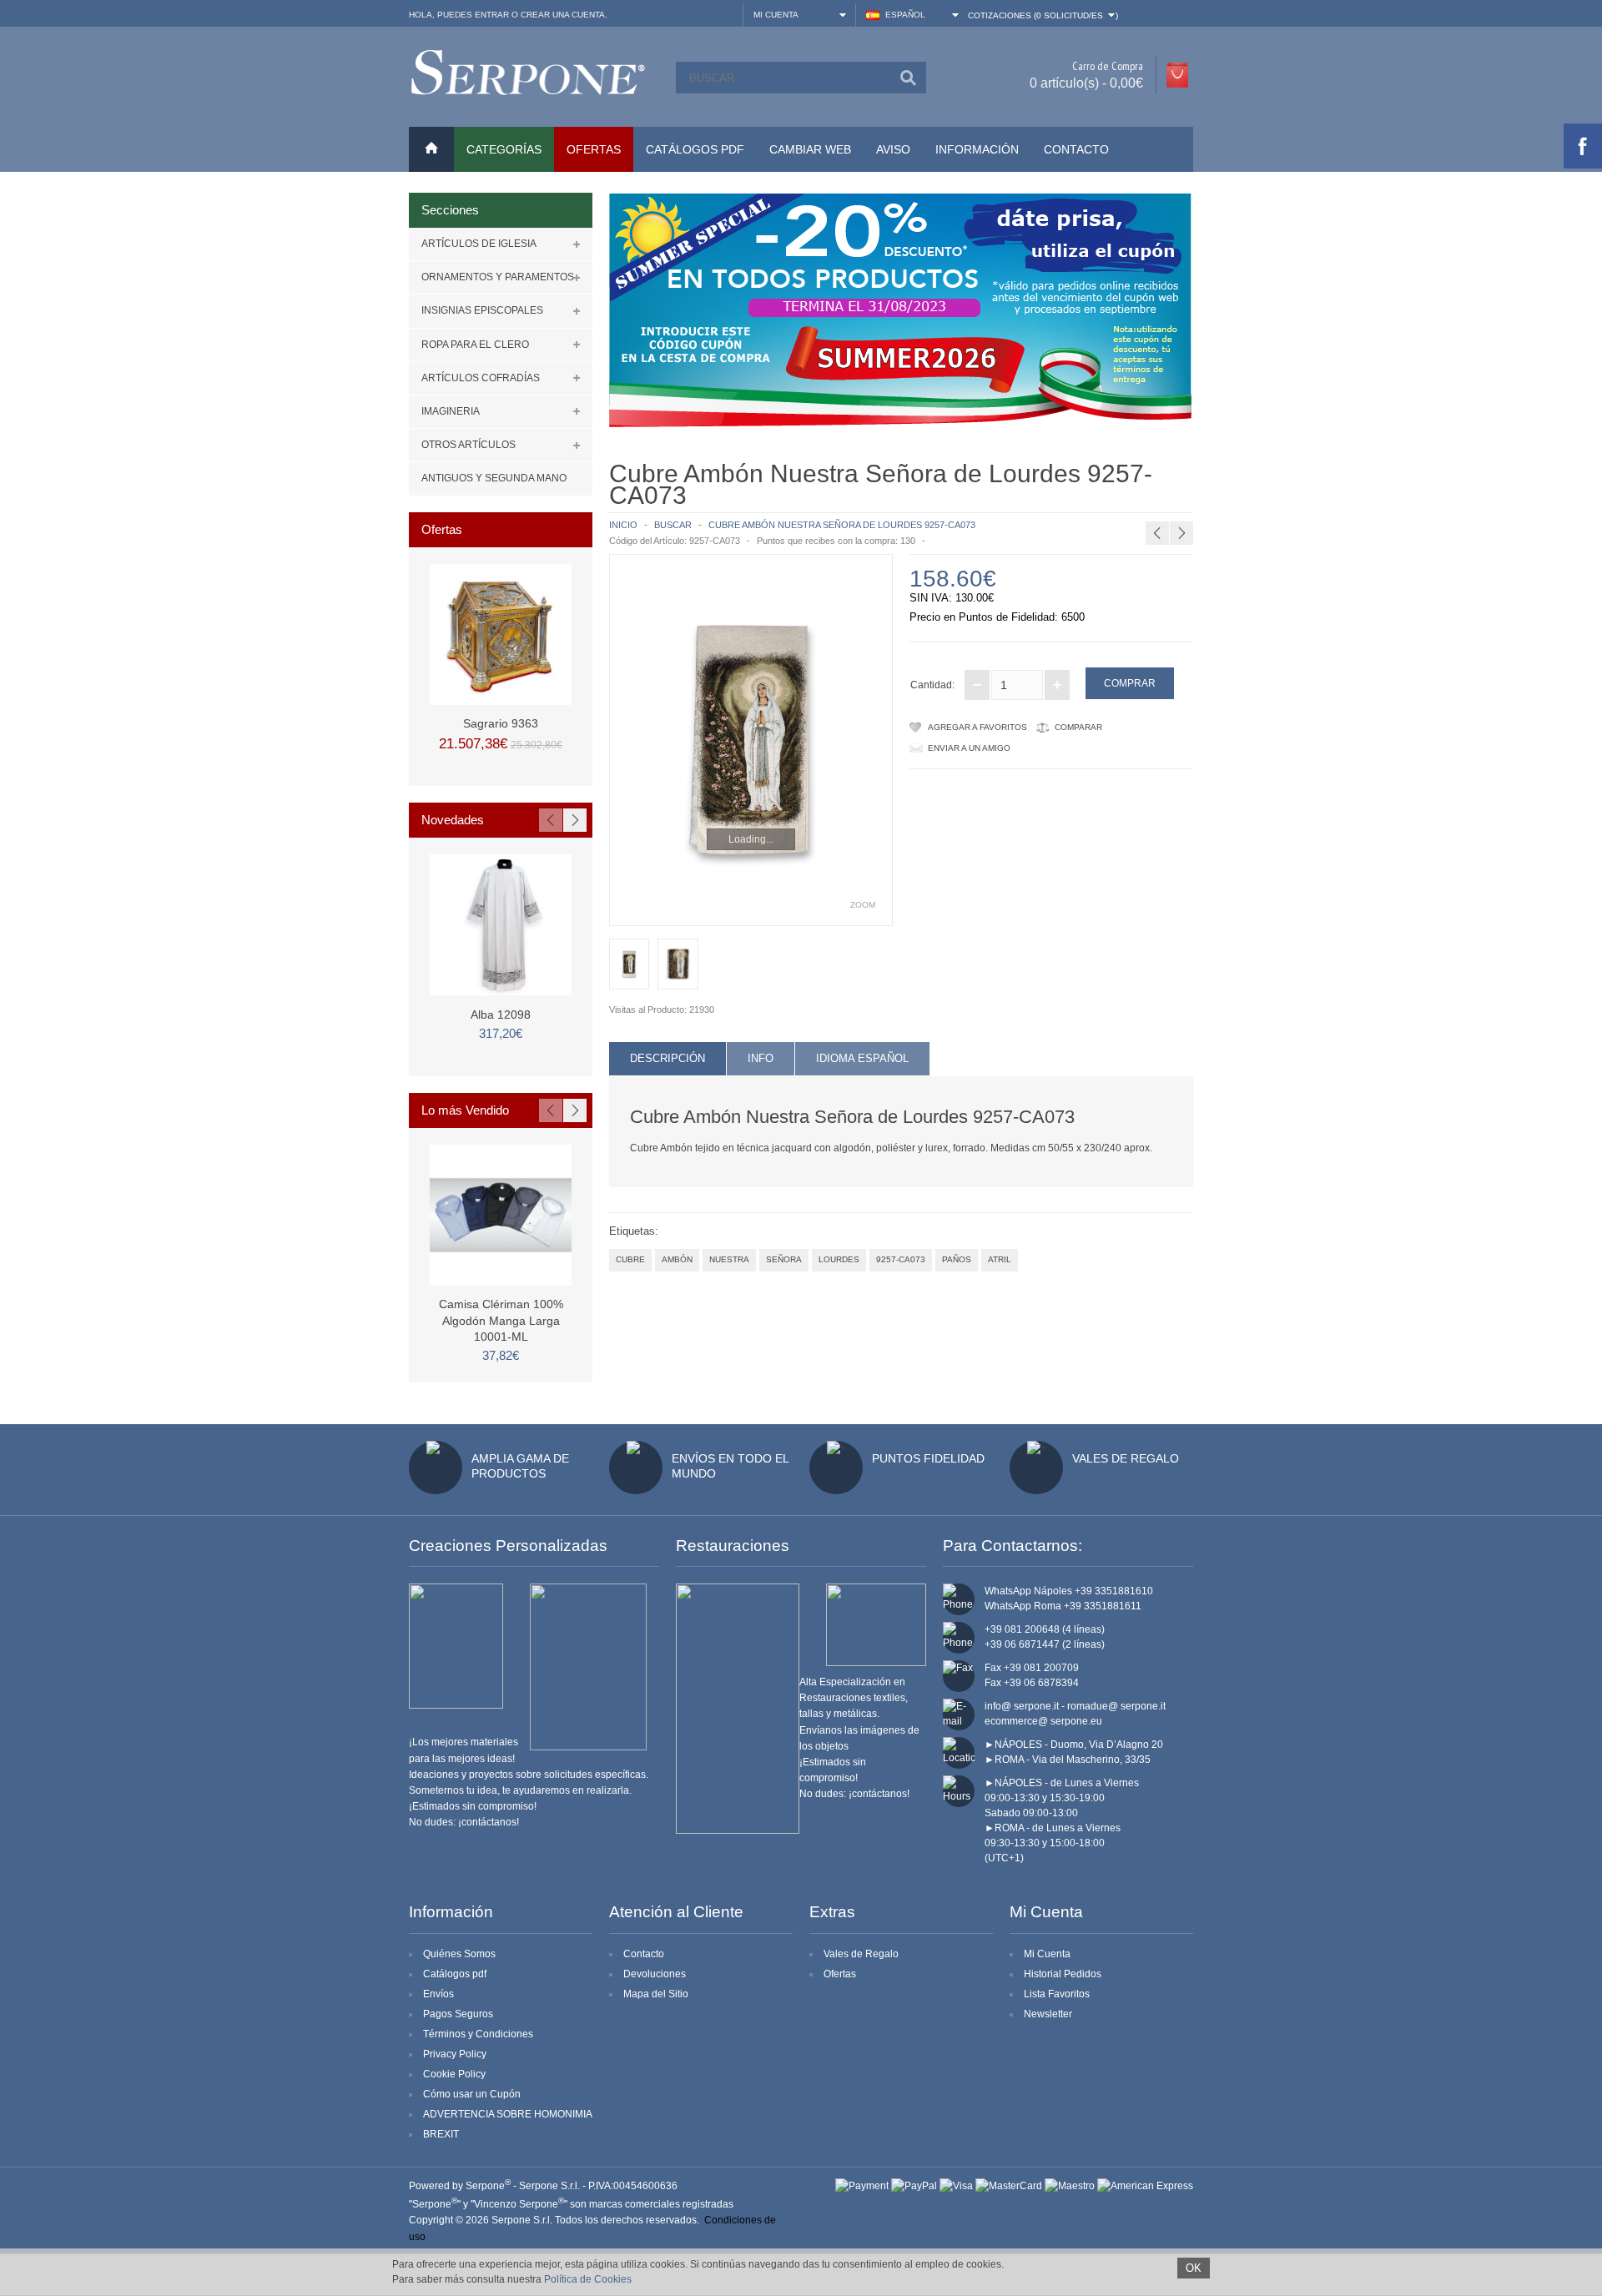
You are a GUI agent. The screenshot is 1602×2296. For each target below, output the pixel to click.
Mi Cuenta (1047, 1954)
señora (784, 1259)
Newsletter (1048, 2014)
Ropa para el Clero (475, 345)
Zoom (863, 905)
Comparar (1078, 727)
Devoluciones (655, 1974)
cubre (630, 1259)
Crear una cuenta (563, 15)
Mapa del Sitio (656, 1994)
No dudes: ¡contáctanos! (464, 1822)
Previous (551, 820)
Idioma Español (862, 1058)
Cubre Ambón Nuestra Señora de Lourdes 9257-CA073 (842, 525)
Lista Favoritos (1057, 1994)
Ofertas (840, 1974)
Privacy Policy (455, 2054)
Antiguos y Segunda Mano (494, 478)
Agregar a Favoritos (977, 727)
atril (1000, 1259)
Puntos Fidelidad (928, 1458)
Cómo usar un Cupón (472, 2094)
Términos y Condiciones (478, 2034)
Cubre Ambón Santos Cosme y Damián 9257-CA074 (1173, 501)
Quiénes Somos (459, 1954)
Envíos (438, 1994)
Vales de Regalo (1126, 1458)
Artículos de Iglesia (479, 244)
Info (761, 1058)
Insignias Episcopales (482, 310)
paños (957, 1259)
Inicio (623, 525)
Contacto (1076, 149)
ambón (677, 1259)
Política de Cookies (588, 2279)
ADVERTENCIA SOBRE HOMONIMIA (508, 2114)
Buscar (673, 525)
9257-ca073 (901, 1259)
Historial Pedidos (1063, 1974)
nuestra (729, 1259)
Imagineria (451, 411)
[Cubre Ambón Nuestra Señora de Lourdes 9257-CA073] (751, 740)
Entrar (492, 15)
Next (575, 820)
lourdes (839, 1259)
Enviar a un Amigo (969, 748)
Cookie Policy (454, 2074)
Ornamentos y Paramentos (498, 277)
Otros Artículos (469, 445)
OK (1194, 2268)
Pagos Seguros (458, 2014)
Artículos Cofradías (481, 378)
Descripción (667, 1058)
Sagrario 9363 (501, 723)
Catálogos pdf (455, 1974)
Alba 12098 (501, 1015)
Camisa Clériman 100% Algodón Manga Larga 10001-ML (501, 1320)
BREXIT (441, 2134)
